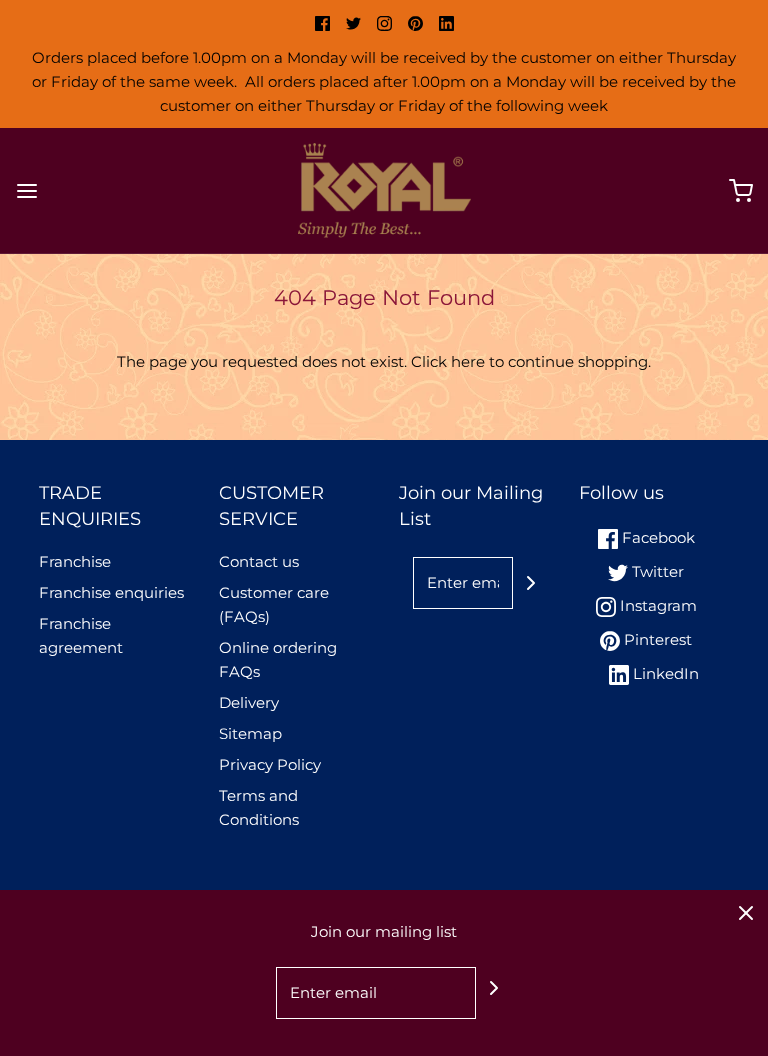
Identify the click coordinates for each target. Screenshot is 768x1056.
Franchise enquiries (111, 592)
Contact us (259, 561)
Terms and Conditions (259, 807)
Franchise (75, 561)
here (468, 361)
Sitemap (250, 733)
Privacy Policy (270, 764)
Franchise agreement (81, 635)
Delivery (249, 702)
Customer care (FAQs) (274, 604)
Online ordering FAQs (278, 659)
